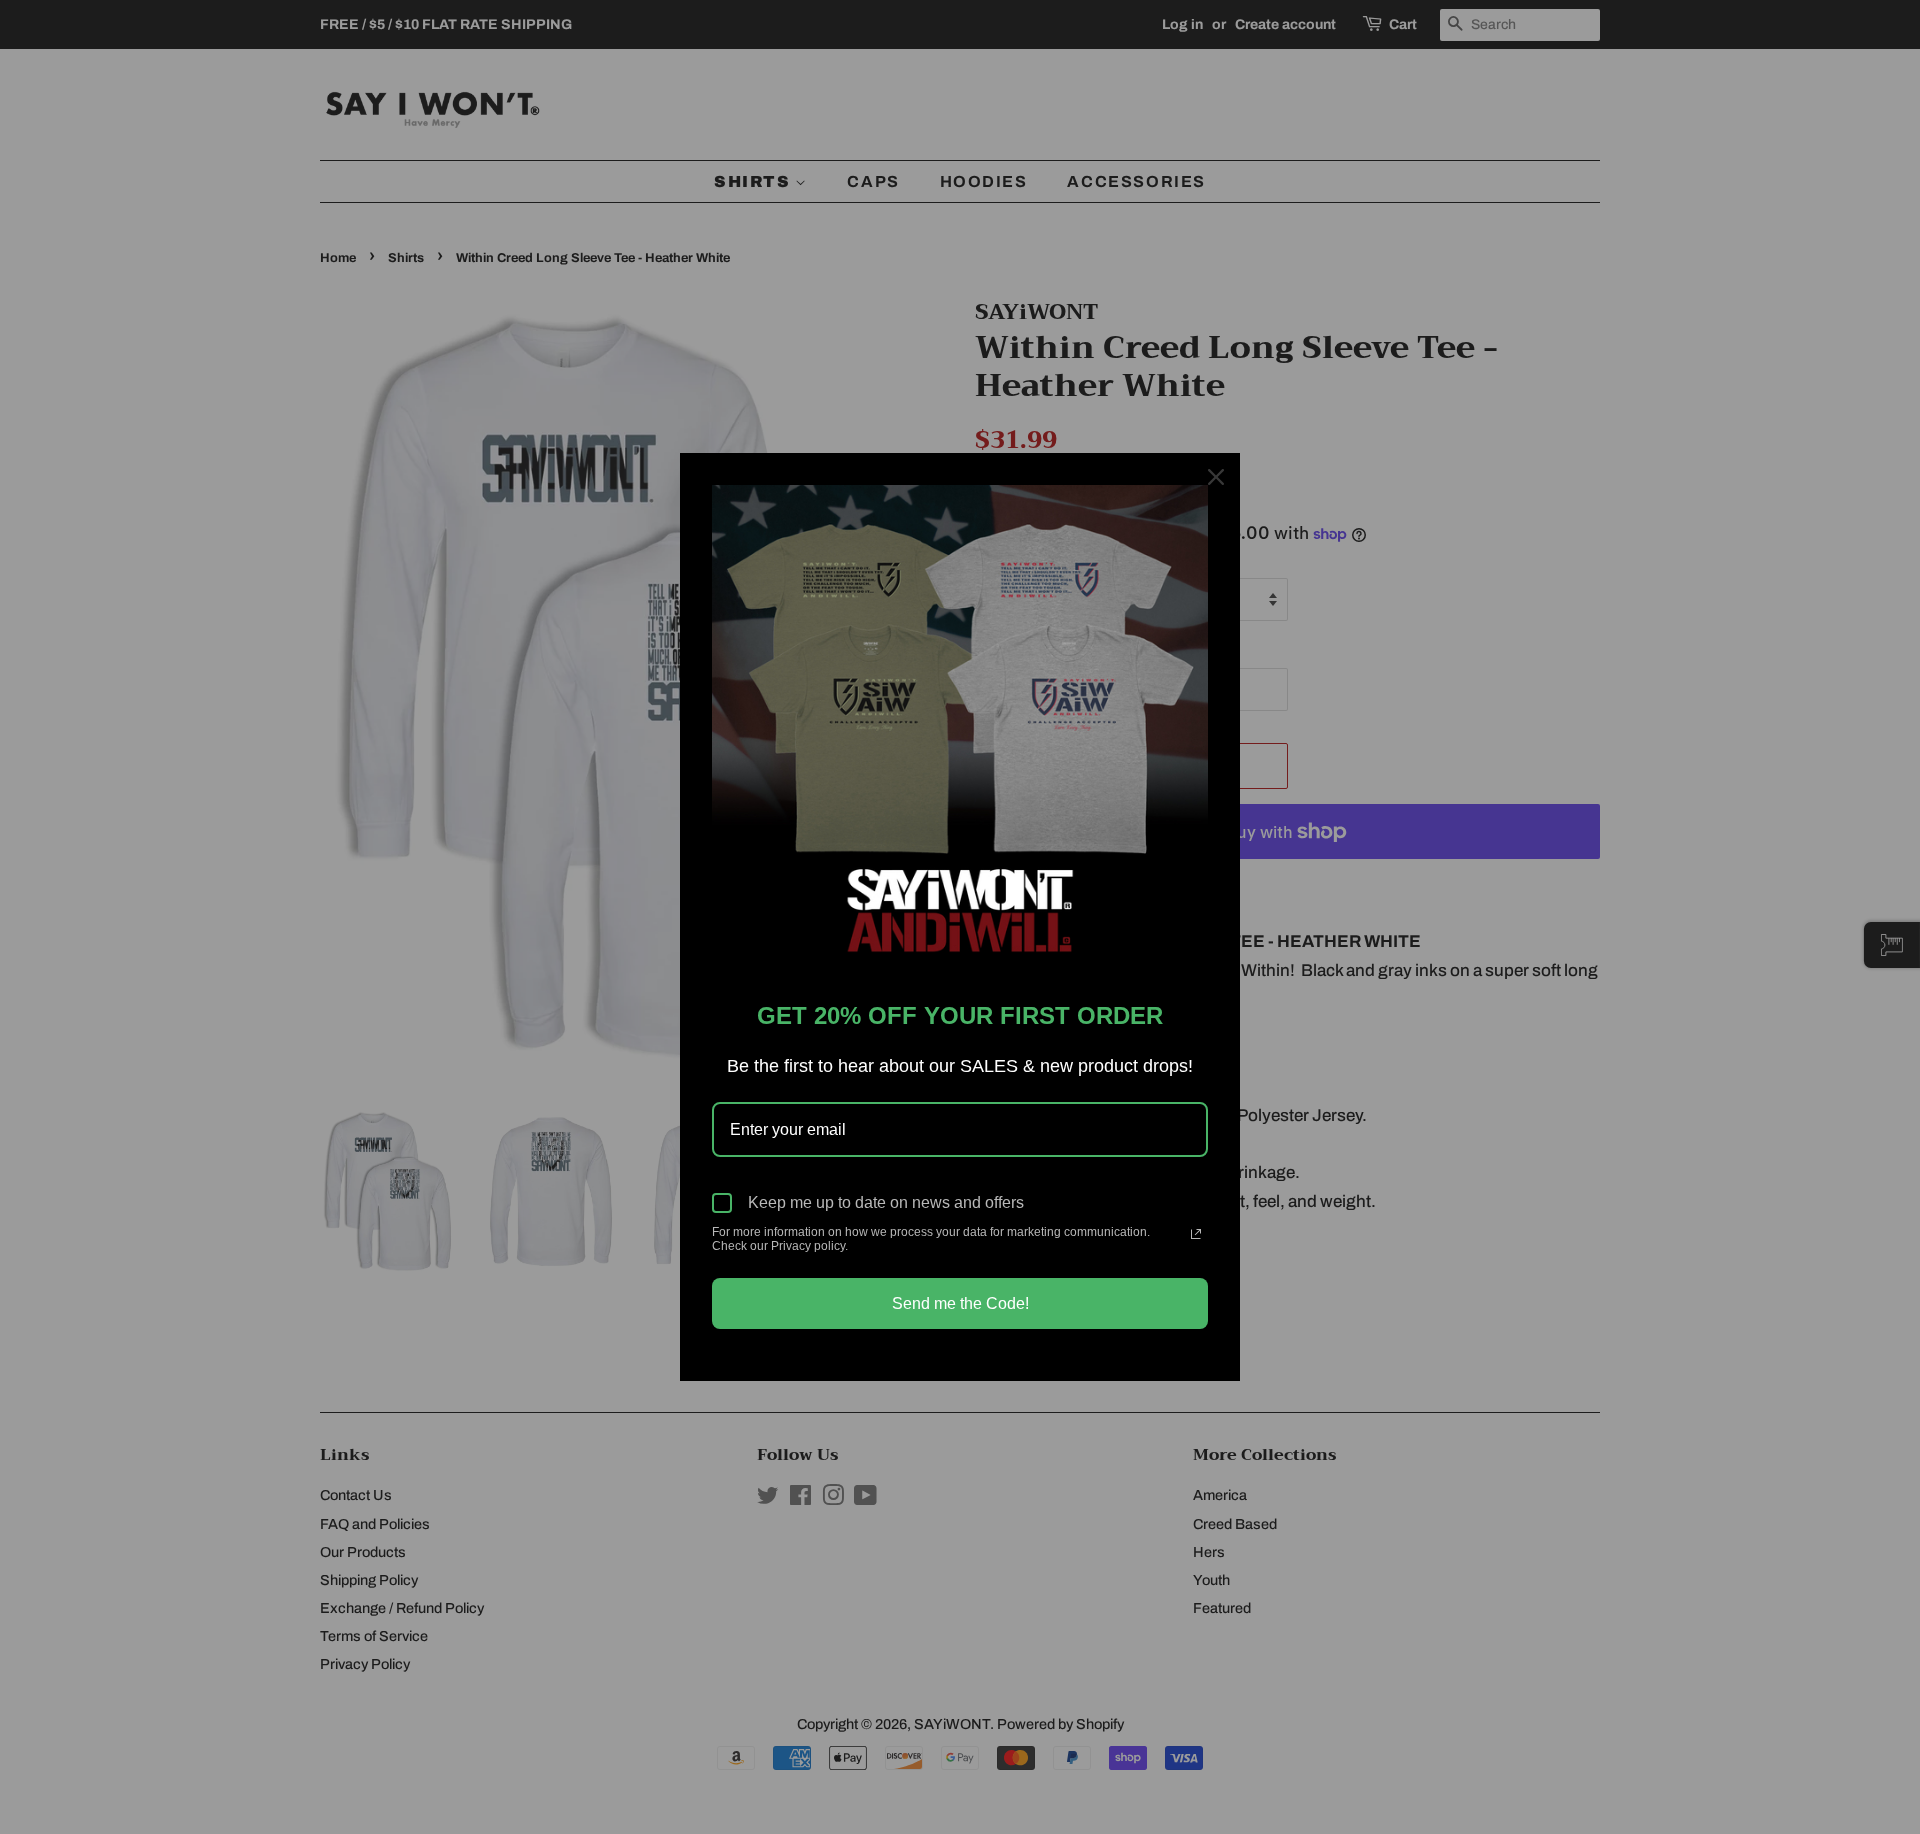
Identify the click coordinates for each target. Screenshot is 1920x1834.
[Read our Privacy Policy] (1196, 1234)
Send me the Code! (960, 1303)
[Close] (1216, 477)
